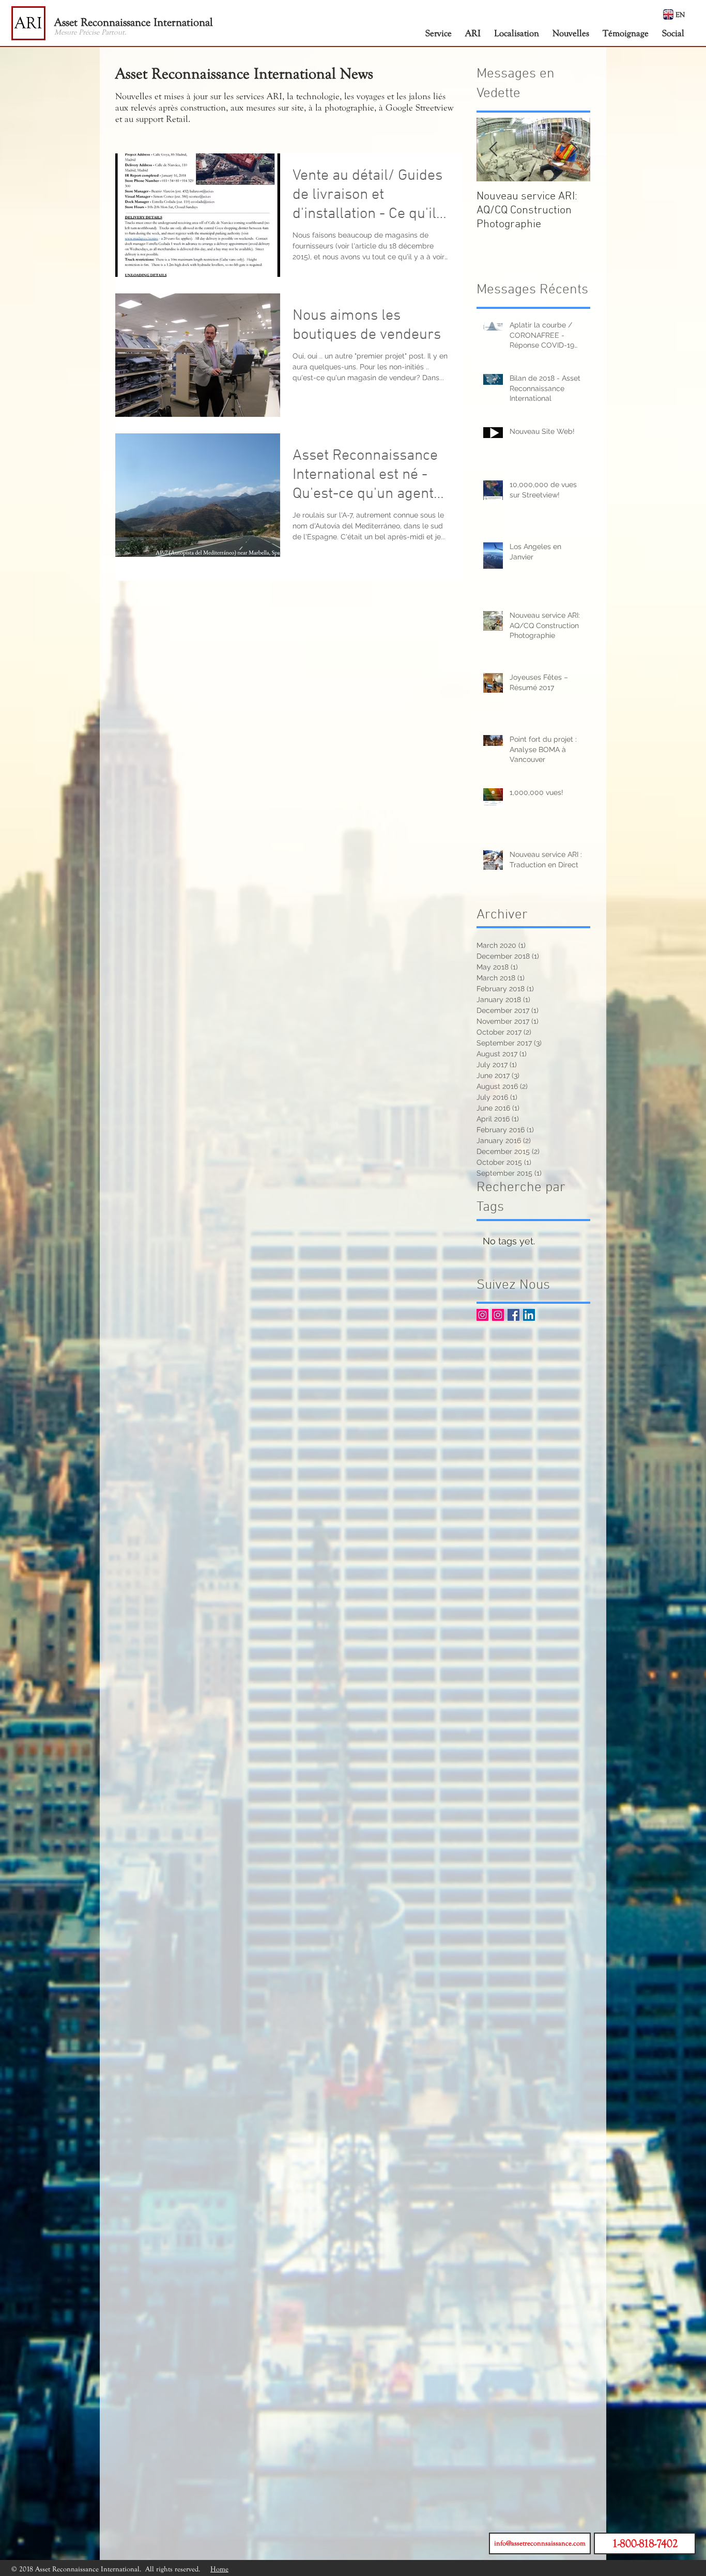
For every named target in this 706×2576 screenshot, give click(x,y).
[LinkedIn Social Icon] (529, 1315)
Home (219, 2569)
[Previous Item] (493, 150)
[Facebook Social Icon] (513, 1315)
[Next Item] (574, 150)
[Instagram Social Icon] (482, 1315)
